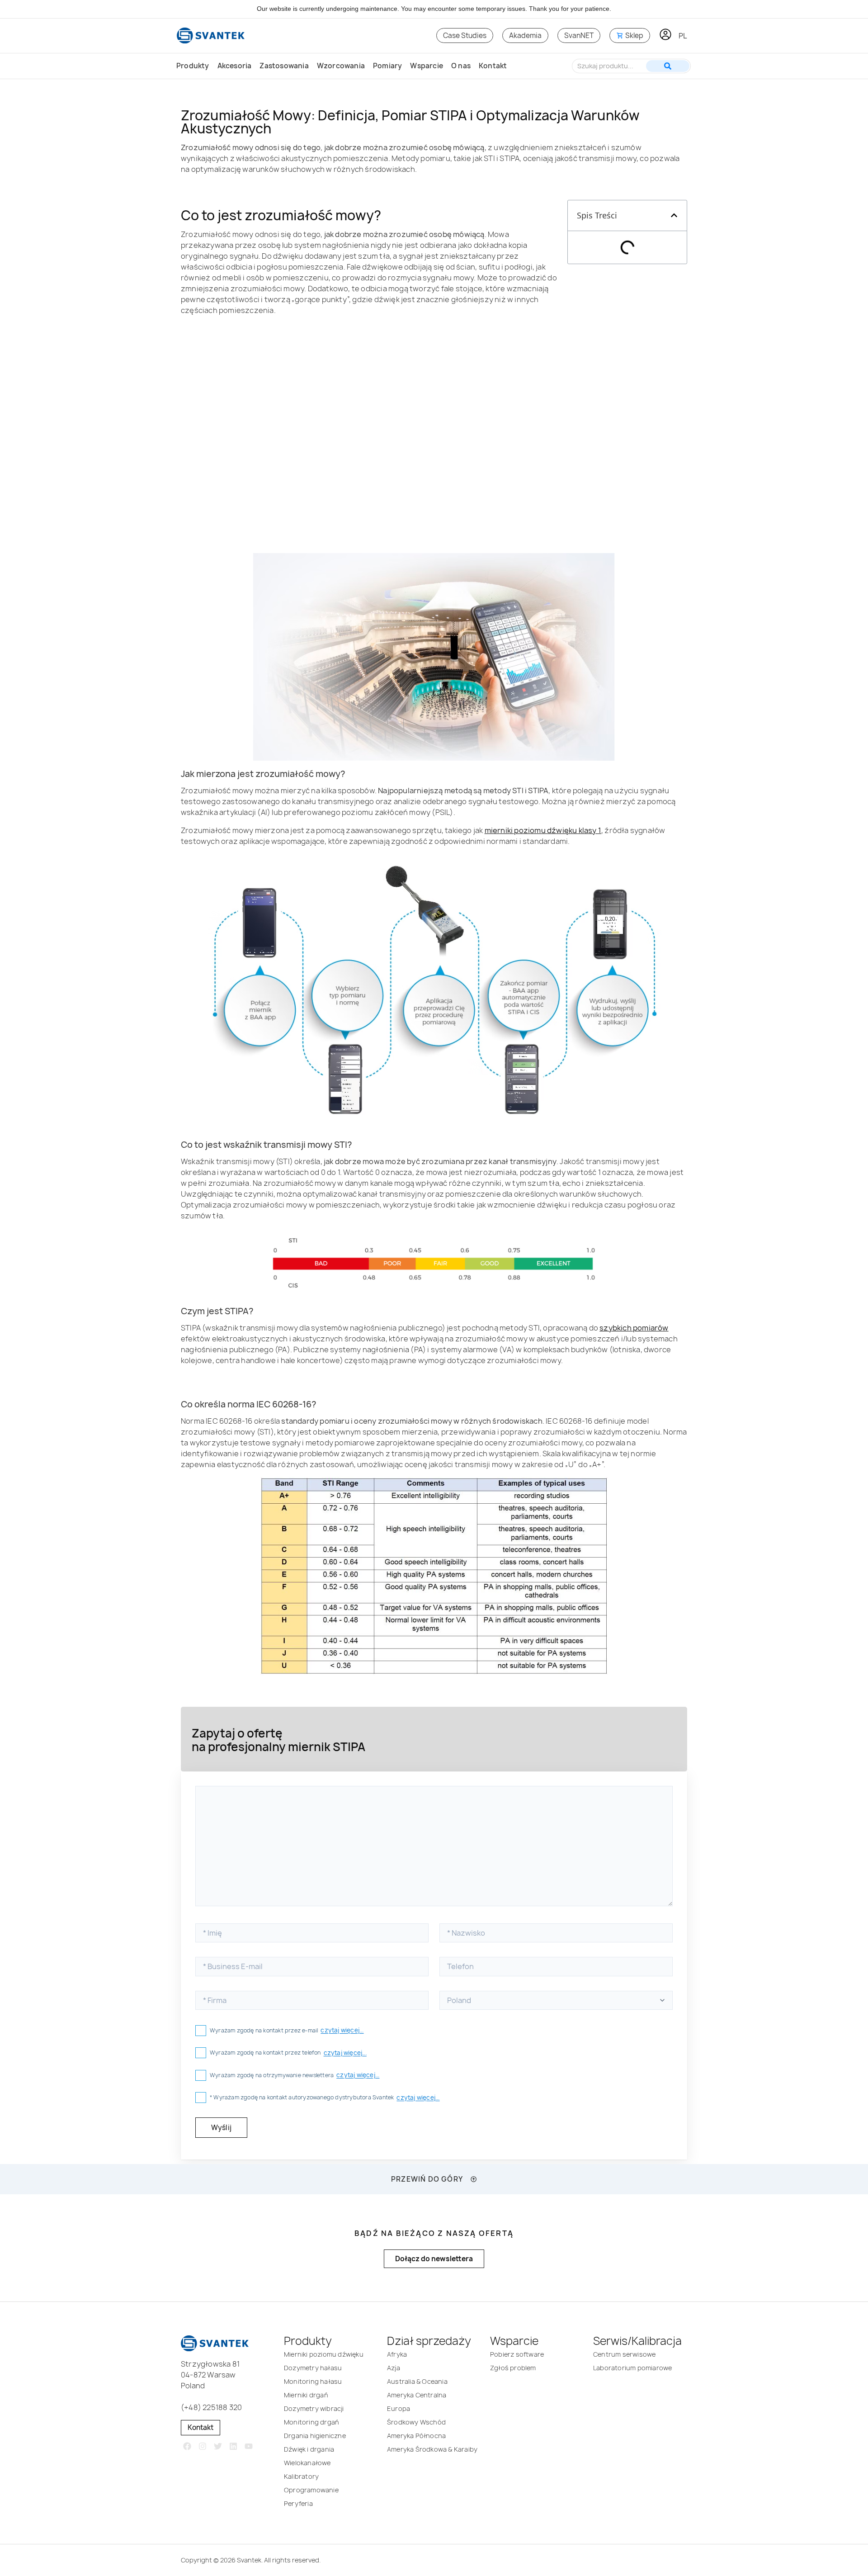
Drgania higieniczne (315, 2436)
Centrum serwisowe (624, 2354)
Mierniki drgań (306, 2395)
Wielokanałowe (307, 2463)
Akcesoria (235, 66)
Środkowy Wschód (416, 2422)
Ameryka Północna (416, 2436)
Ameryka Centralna (417, 2395)
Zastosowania (284, 66)
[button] (674, 215)
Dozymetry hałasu (313, 2368)
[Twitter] (218, 2446)
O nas (461, 66)
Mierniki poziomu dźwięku (324, 2354)
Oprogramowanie (311, 2490)
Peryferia (298, 2503)
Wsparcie (427, 66)
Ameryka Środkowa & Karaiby (432, 2449)
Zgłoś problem (513, 2368)
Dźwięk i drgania (309, 2449)
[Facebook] (187, 2446)
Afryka (397, 2354)
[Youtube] (248, 2446)
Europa (399, 2408)
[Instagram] (203, 2446)
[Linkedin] (233, 2446)
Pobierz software (517, 2354)
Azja (394, 2368)
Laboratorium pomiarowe (632, 2368)
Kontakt (493, 66)
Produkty (193, 66)
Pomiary (387, 66)
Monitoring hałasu (313, 2381)
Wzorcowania (341, 66)
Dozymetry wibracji (314, 2408)
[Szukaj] (668, 66)
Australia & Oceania (417, 2381)
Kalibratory (301, 2476)
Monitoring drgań (311, 2422)
